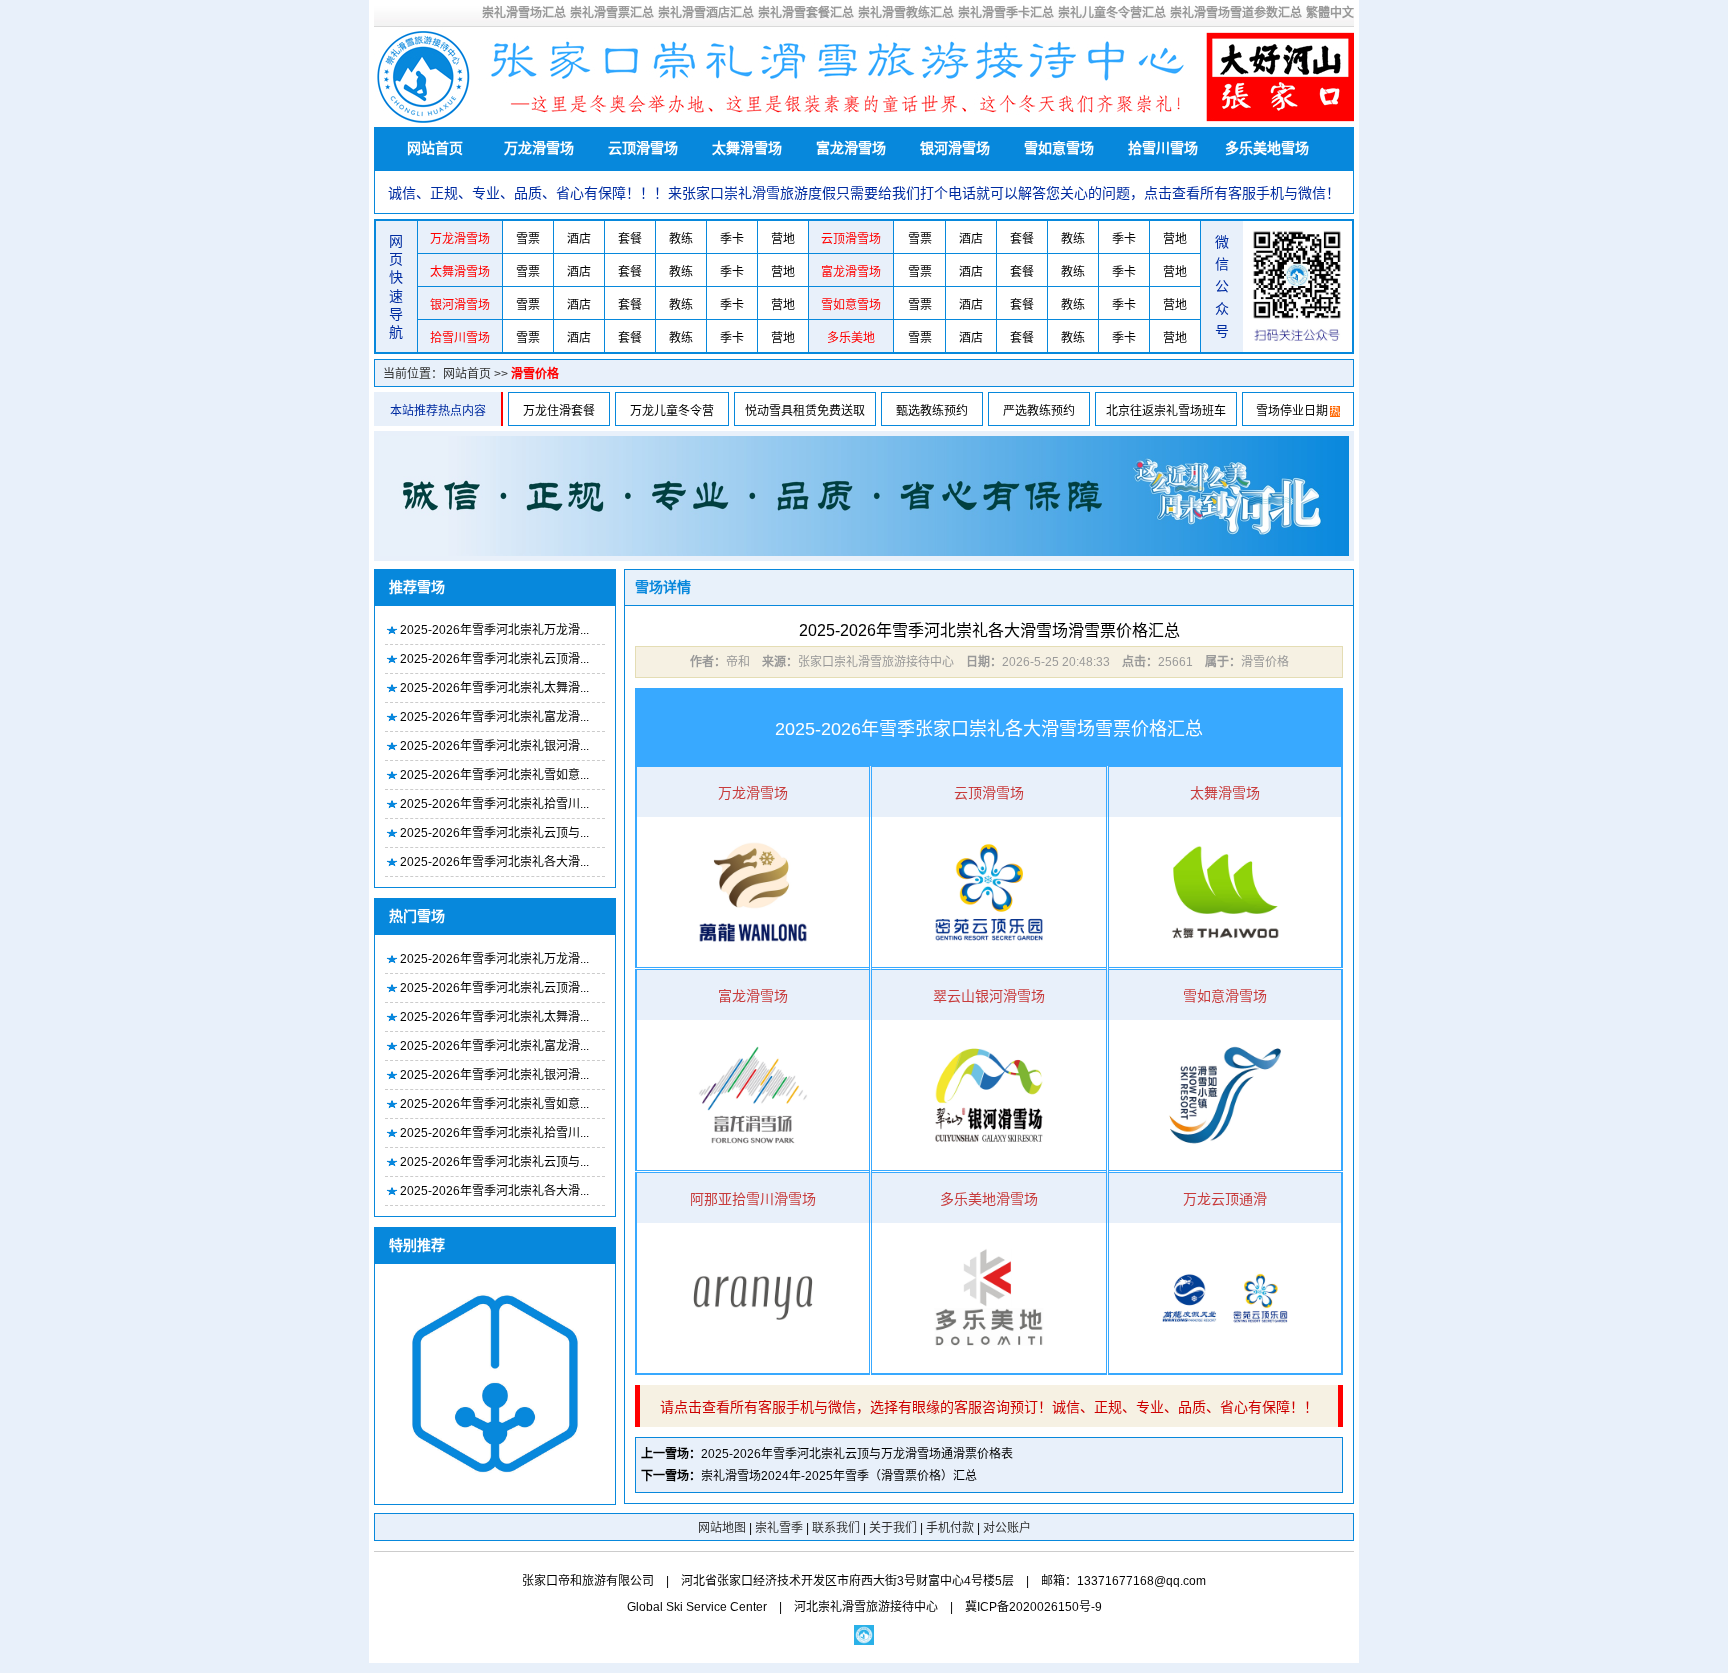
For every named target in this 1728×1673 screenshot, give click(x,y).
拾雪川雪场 (1163, 148)
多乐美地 (851, 338)
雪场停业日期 (1292, 411)
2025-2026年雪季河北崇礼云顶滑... (494, 659)
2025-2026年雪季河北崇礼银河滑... (494, 746)
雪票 (528, 239)
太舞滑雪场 (747, 148)
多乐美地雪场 (1267, 148)
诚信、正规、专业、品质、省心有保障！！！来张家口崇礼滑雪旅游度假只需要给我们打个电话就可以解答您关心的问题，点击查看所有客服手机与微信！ (864, 193)
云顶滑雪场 (643, 148)
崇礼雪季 (779, 1528)
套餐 (630, 239)
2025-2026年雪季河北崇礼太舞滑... (494, 688)
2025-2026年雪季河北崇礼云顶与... (494, 833)
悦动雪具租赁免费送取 (805, 411)
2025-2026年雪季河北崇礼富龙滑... (494, 717)
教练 (681, 239)
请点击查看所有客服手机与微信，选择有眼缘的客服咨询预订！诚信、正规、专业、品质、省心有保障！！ (989, 1407)
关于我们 (893, 1528)
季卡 (732, 239)
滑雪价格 (535, 374)
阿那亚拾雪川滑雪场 (753, 1199)
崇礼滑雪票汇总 (612, 13)
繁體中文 (1330, 13)
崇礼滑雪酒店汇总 (706, 13)
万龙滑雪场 (539, 148)
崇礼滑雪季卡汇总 (1006, 13)
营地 (783, 239)
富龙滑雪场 (851, 148)
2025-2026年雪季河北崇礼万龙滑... (494, 630)
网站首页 (435, 148)
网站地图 (722, 1528)
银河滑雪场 (955, 148)
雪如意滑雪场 (1225, 996)
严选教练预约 (1039, 411)
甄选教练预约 (932, 411)
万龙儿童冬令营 (672, 411)
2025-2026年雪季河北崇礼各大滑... (494, 862)
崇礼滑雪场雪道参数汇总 (1236, 13)
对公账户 (1007, 1528)
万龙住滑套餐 (559, 411)
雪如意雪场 (1059, 148)
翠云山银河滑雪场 (989, 996)
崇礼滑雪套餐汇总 (806, 13)
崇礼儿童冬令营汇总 (1112, 13)
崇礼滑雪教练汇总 (906, 13)
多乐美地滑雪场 (989, 1199)
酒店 (579, 239)
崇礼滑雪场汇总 (524, 13)
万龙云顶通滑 (1225, 1199)
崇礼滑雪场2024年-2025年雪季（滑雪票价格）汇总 (839, 1476)
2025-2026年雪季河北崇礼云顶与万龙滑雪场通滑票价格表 (857, 1454)
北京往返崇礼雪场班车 (1166, 411)
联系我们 (836, 1528)
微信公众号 (1222, 287)
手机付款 (950, 1528)
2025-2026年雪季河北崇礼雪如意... (494, 775)
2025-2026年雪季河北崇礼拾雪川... (494, 804)
